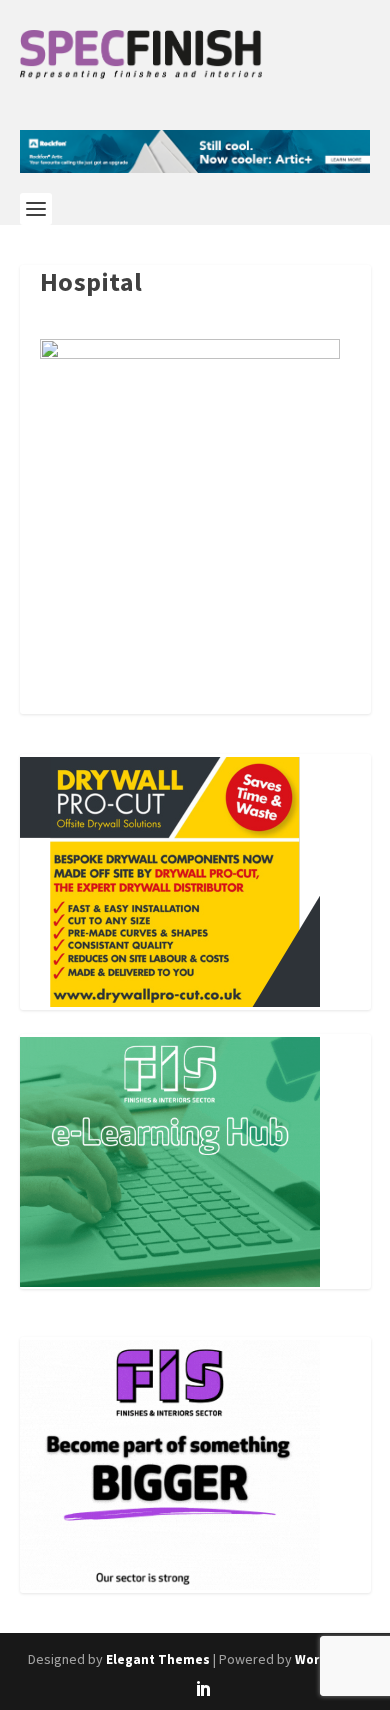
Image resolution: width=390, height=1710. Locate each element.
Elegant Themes (158, 1659)
